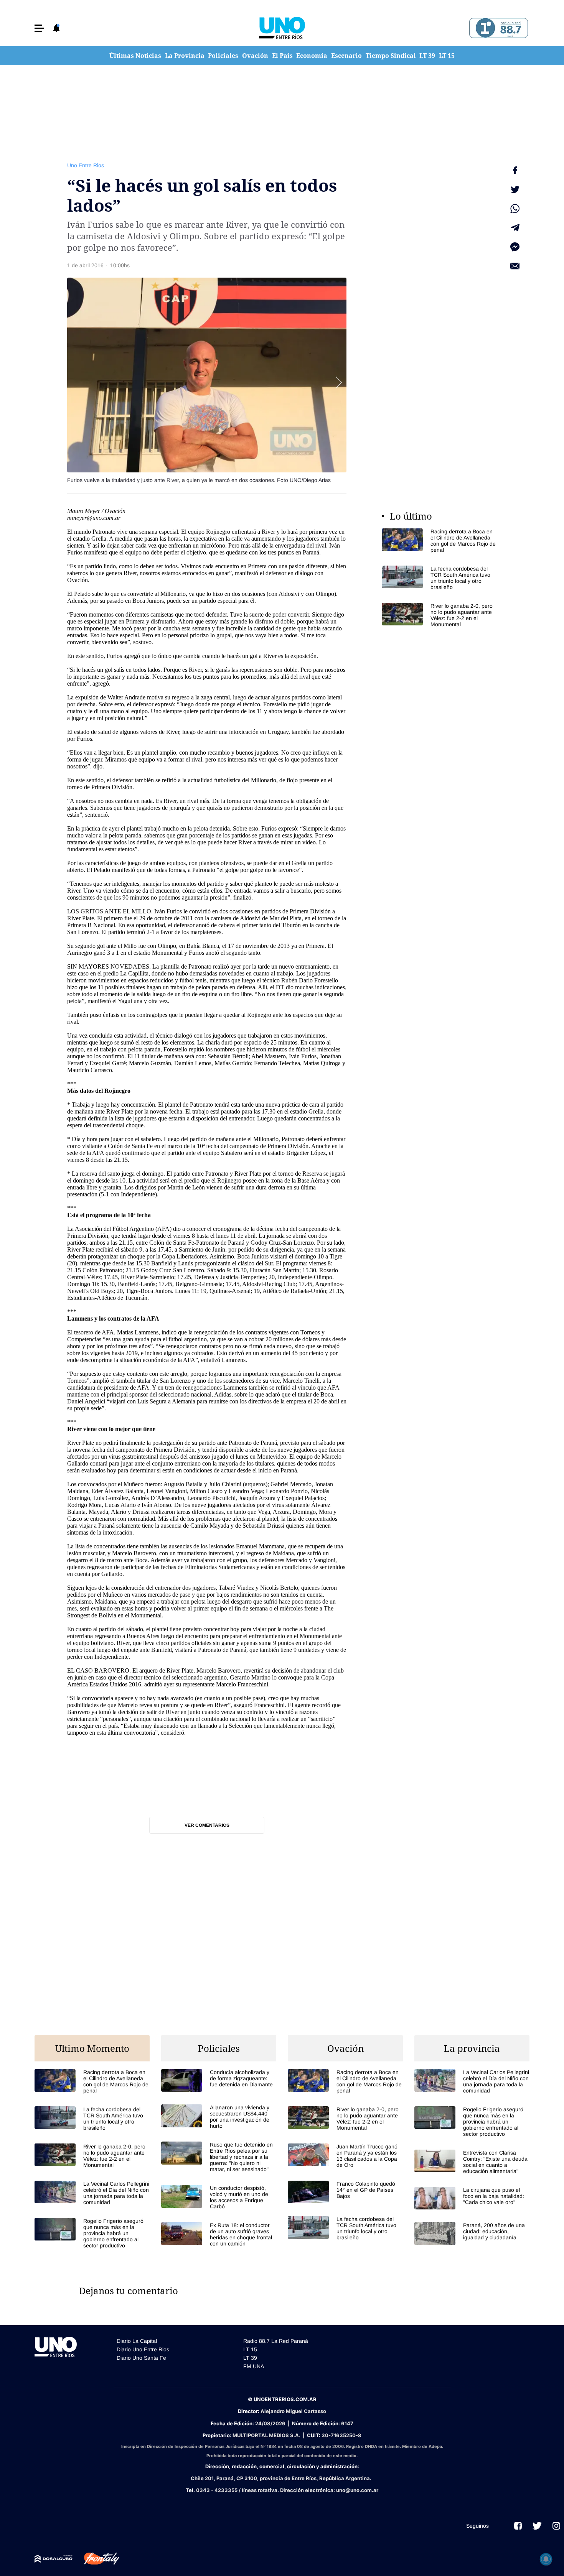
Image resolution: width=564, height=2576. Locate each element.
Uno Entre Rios (86, 165)
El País (282, 56)
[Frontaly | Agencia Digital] (96, 2559)
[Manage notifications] (546, 2559)
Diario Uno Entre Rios (143, 2349)
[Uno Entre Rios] (282, 28)
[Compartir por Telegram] (515, 228)
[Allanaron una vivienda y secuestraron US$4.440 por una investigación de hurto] (219, 2117)
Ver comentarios (207, 1825)
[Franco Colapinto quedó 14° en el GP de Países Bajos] (345, 2192)
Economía (312, 56)
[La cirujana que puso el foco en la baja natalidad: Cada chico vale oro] (472, 2198)
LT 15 (447, 56)
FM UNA (254, 2366)
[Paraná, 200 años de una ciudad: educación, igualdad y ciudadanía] (472, 2233)
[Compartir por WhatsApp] (515, 209)
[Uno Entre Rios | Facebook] (518, 2526)
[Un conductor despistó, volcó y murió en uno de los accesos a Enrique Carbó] (219, 2197)
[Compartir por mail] (515, 266)
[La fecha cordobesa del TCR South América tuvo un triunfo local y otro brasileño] (439, 578)
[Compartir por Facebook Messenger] (515, 247)
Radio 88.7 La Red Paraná (276, 2341)
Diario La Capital (137, 2341)
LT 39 (427, 56)
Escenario (346, 56)
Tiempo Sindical (391, 56)
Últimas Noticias (135, 56)
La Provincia (185, 56)
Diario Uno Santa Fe (141, 2358)
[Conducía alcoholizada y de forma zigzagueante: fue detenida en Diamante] (219, 2080)
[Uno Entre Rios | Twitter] (537, 2526)
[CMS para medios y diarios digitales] (54, 2559)
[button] (39, 28)
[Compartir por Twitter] (515, 189)
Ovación (255, 56)
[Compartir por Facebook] (515, 170)
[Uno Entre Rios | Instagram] (556, 2526)
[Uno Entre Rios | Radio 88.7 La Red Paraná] (497, 28)
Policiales (223, 56)
